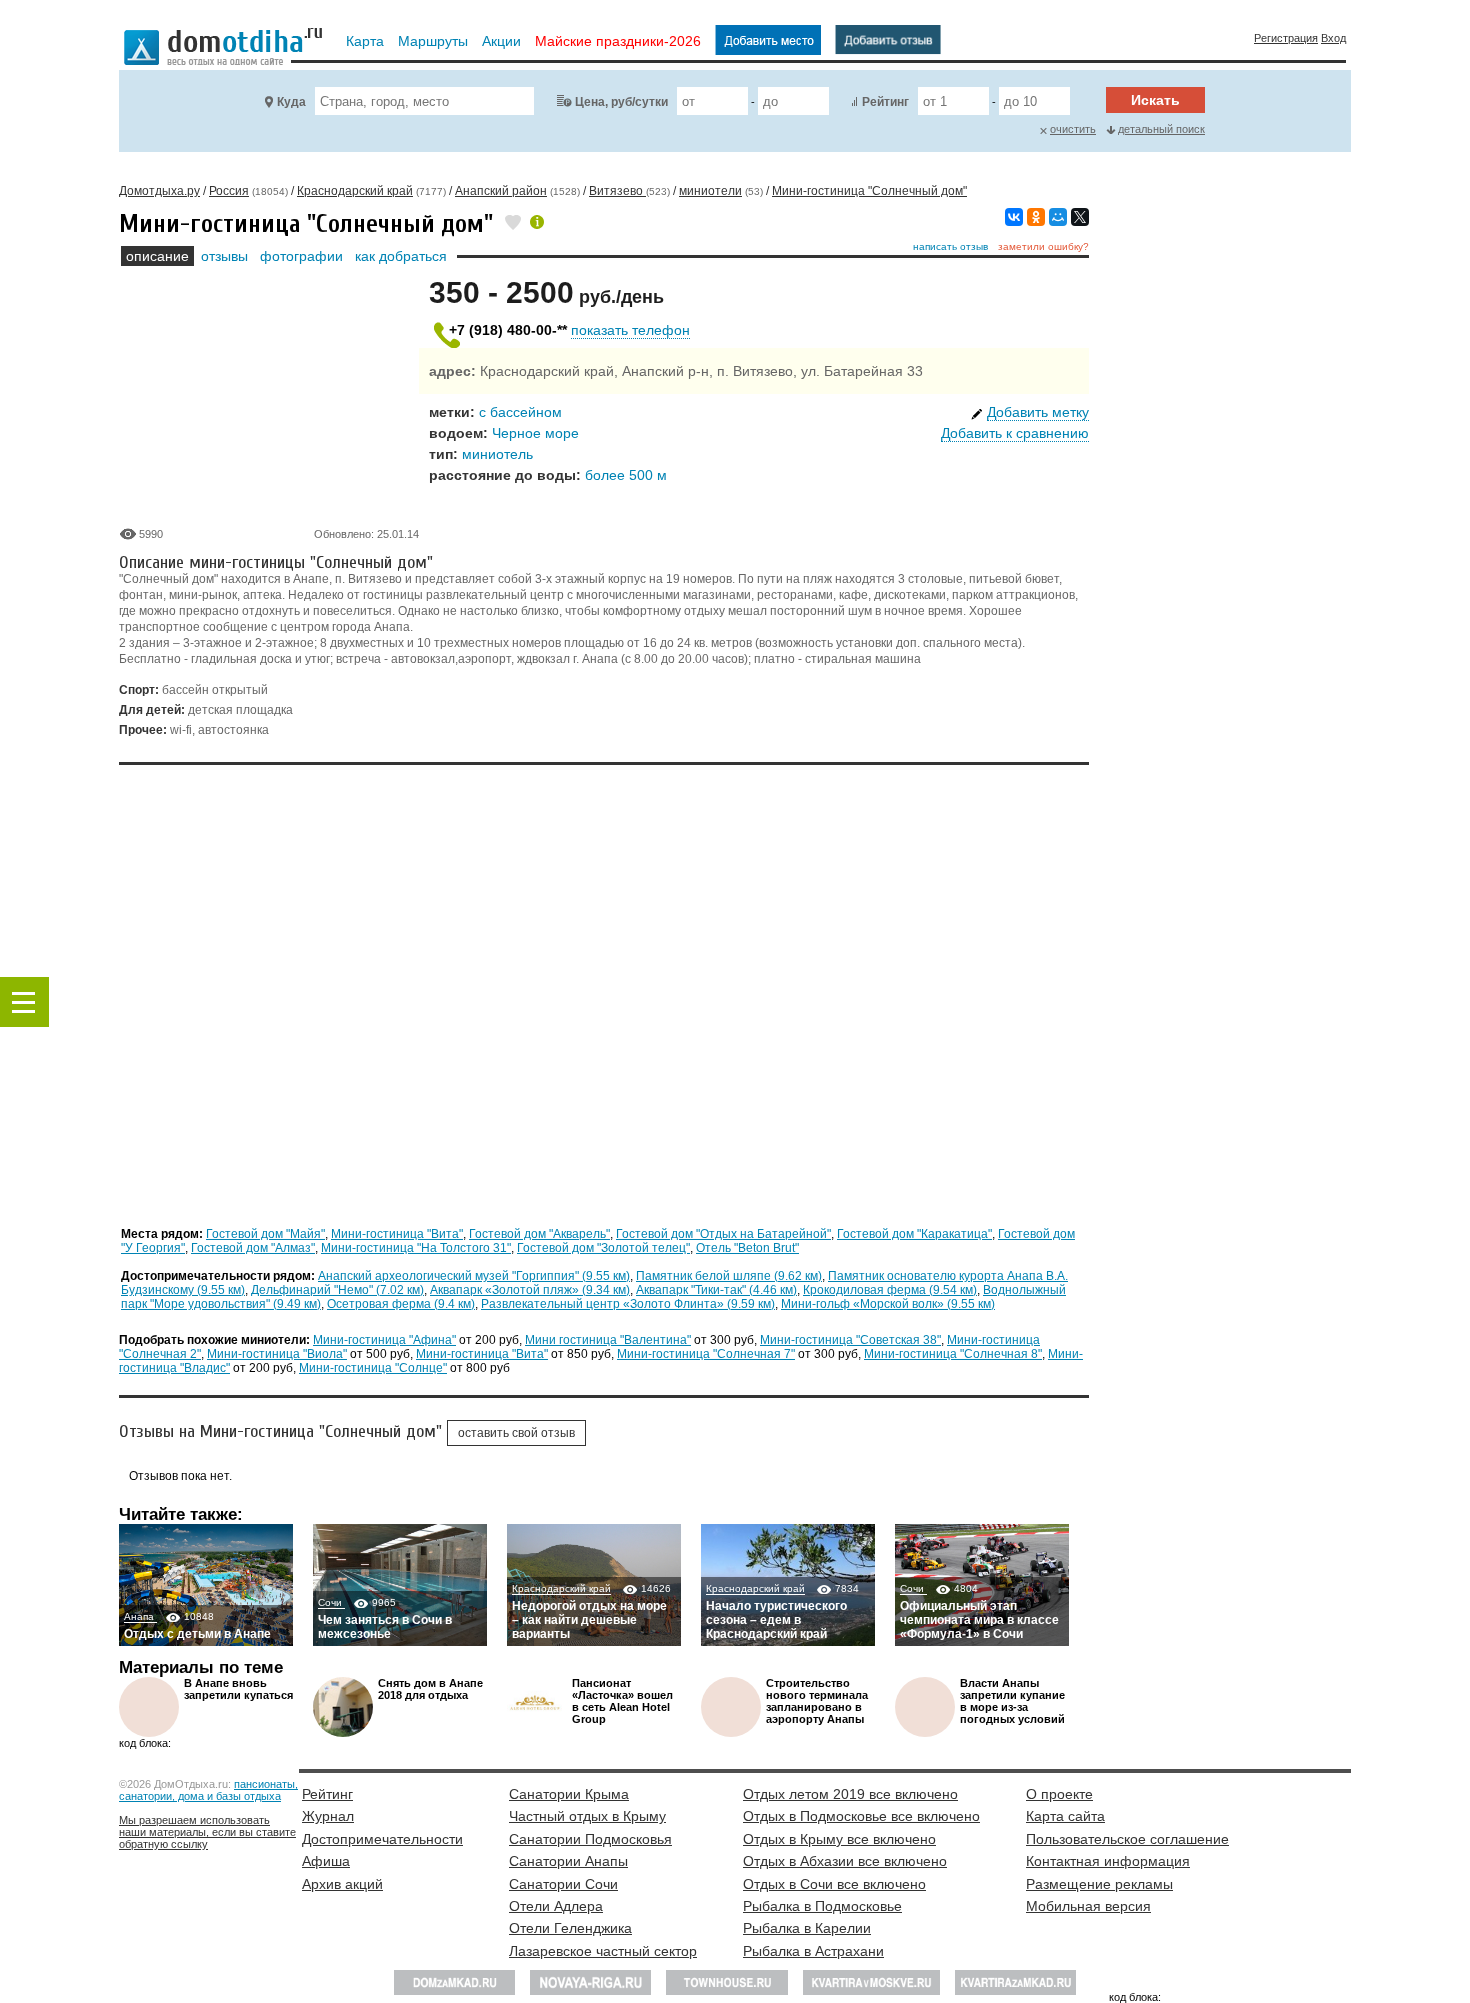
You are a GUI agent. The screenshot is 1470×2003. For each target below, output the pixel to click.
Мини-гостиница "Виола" (277, 1354)
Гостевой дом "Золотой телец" (603, 1248)
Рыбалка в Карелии (807, 1928)
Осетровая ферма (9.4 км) (401, 1304)
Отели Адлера (556, 1906)
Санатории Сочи (563, 1884)
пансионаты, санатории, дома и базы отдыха (208, 1790)
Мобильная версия (1088, 1906)
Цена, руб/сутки (621, 102)
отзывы (224, 256)
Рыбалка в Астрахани (813, 1951)
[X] (1080, 217)
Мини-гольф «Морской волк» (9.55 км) (888, 1304)
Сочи (331, 1602)
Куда (291, 102)
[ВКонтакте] (1014, 217)
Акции (501, 41)
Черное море (535, 433)
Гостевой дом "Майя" (265, 1234)
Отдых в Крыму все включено (839, 1839)
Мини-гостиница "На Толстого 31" (416, 1248)
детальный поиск (1161, 129)
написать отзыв (950, 246)
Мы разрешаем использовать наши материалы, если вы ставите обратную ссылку (207, 1832)
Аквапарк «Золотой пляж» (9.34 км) (530, 1290)
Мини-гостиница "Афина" (384, 1340)
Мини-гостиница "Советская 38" (850, 1340)
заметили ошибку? (1043, 246)
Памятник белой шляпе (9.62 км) (729, 1276)
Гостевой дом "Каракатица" (914, 1234)
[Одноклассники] (1036, 217)
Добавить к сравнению (1015, 433)
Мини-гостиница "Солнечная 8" (953, 1354)
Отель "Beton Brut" (747, 1248)
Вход (1333, 38)
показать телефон (630, 330)
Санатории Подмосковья (590, 1839)
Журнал (328, 1816)
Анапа (140, 1616)
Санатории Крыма (569, 1794)
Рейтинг (885, 102)
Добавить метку (1038, 412)
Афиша (326, 1861)
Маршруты (433, 41)
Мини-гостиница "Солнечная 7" (706, 1354)
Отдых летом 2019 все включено (850, 1794)
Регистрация (1286, 38)
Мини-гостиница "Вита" (397, 1234)
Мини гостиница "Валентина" (608, 1340)
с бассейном (520, 412)
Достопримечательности (382, 1839)
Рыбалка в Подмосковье (822, 1906)
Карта (365, 41)
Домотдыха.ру (159, 191)
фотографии (301, 256)
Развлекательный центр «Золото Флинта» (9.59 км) (628, 1304)
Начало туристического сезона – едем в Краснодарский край (776, 1620)
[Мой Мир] (1058, 217)
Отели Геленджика (570, 1928)
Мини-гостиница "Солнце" (373, 1368)
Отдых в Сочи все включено (834, 1884)
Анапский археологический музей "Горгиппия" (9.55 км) (474, 1276)
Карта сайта (1065, 1816)
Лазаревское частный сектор (603, 1951)
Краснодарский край (561, 1588)
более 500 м (626, 475)
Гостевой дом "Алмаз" (253, 1248)
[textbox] (424, 101)
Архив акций (342, 1884)
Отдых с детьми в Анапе (197, 1634)
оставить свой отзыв (516, 1433)
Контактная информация (1108, 1861)
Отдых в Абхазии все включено (845, 1861)
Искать (1155, 100)
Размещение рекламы (1099, 1884)
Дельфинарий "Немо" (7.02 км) (337, 1290)
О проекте (1059, 1794)
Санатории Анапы (568, 1861)
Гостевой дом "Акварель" (539, 1234)
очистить (1073, 129)
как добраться (401, 256)
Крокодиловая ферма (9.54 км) (890, 1290)
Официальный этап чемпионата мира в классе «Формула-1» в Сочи (979, 1620)
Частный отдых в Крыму (587, 1816)
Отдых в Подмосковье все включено (861, 1816)
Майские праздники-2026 (618, 41)
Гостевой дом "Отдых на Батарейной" (723, 1234)
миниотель (497, 454)
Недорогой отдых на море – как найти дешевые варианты (589, 1620)
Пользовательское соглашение (1127, 1839)
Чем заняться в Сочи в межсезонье (385, 1627)
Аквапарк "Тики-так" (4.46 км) (716, 1290)
